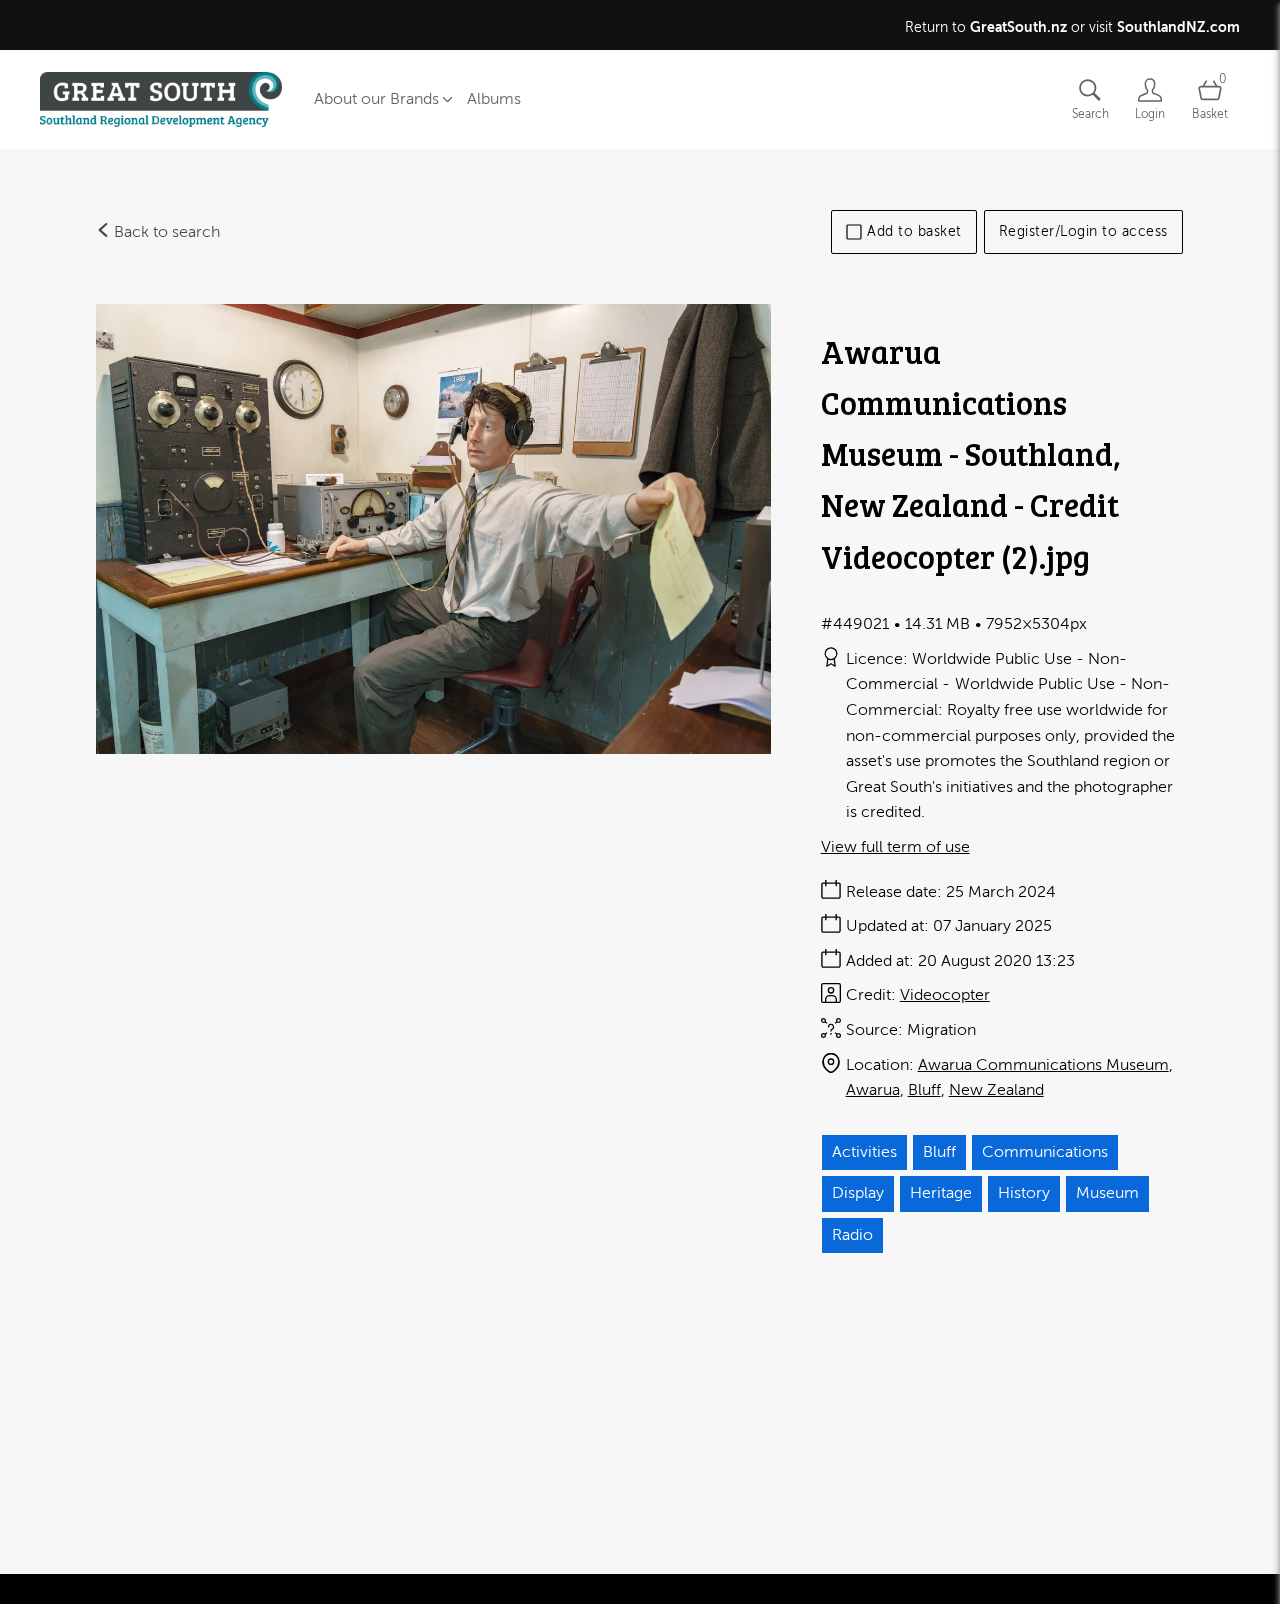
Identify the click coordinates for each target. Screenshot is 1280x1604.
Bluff (924, 1090)
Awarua (873, 1090)
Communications (1045, 1152)
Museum (1107, 1193)
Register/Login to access (1083, 231)
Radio (852, 1235)
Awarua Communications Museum (1043, 1065)
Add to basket (914, 231)
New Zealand (996, 1090)
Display (858, 1193)
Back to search (165, 232)
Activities (864, 1152)
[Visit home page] (161, 100)
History (1024, 1193)
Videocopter (945, 995)
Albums (494, 99)
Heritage (941, 1193)
